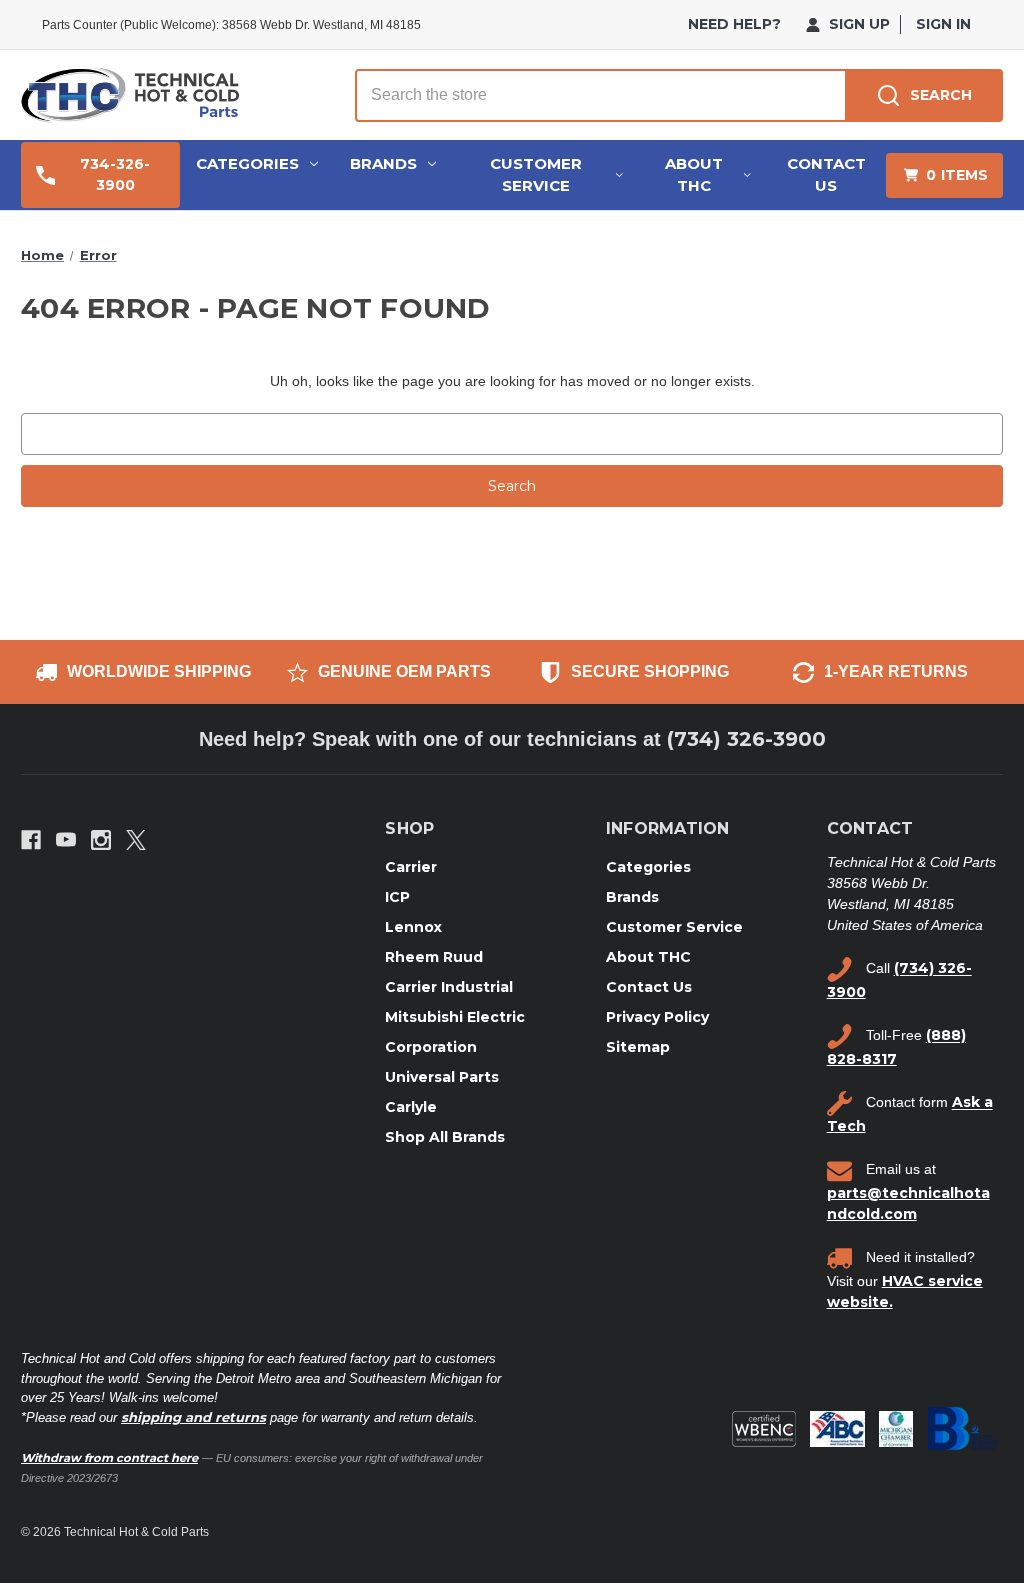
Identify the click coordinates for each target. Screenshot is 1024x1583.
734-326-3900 (115, 174)
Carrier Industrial (449, 987)
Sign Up (857, 24)
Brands (383, 163)
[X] (136, 840)
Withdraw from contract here (109, 1458)
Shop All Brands (445, 1137)
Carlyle (411, 1107)
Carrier (411, 867)
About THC (694, 175)
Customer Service (536, 175)
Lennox (413, 927)
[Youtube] (66, 840)
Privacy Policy (657, 1017)
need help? (734, 24)
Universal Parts (442, 1077)
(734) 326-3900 (746, 739)
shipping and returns (193, 1417)
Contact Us (826, 175)
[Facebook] (31, 840)
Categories (247, 163)
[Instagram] (101, 840)
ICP (397, 897)
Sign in (943, 24)
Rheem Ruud (434, 957)
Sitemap (638, 1047)
